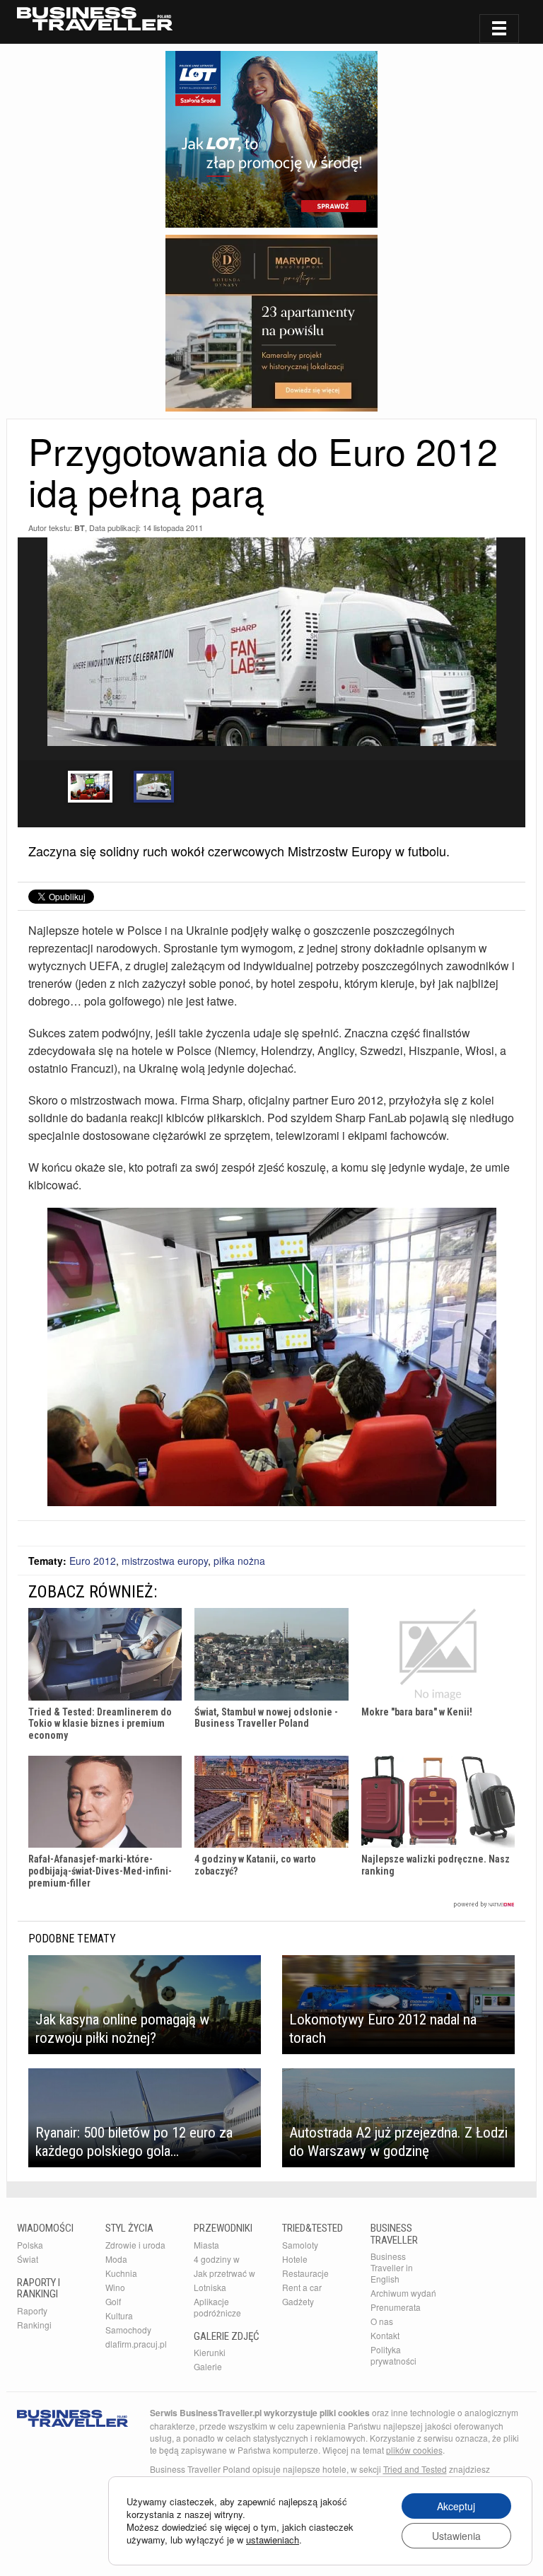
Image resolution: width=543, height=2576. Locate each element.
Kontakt (385, 2335)
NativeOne (271, 1905)
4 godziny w (217, 2259)
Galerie (208, 2366)
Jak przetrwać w (224, 2273)
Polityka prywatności (393, 2355)
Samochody (128, 2330)
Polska (30, 2245)
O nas (382, 2321)
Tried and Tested (415, 2469)
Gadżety (298, 2301)
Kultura (119, 2315)
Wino (115, 2287)
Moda (116, 2259)
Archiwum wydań (403, 2293)
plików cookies (414, 2450)
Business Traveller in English (392, 2267)
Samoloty (300, 2245)
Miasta (206, 2245)
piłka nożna (239, 1561)
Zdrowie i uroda (135, 2245)
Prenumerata (396, 2307)
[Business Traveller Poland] (95, 19)
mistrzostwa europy (165, 1561)
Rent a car (302, 2287)
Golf (113, 2301)
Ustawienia (456, 2536)
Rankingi (34, 2325)
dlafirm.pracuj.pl (136, 2344)
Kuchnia (121, 2273)
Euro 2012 (93, 1561)
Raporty (32, 2310)
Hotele (295, 2259)
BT (80, 528)
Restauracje (305, 2273)
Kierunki (210, 2352)
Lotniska (210, 2287)
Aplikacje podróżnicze (217, 2307)
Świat (28, 2259)
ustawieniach (273, 2540)
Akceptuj (456, 2506)
